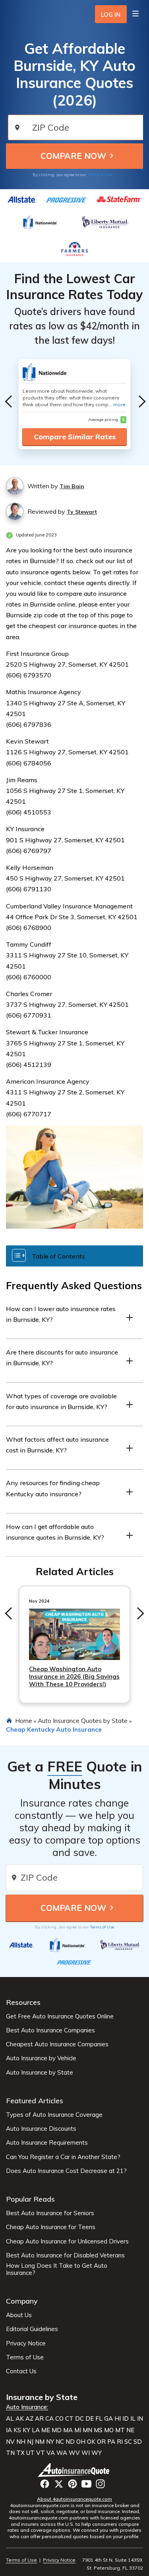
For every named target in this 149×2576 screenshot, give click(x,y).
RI (120, 2442)
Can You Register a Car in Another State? (63, 2157)
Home (24, 1721)
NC (60, 2442)
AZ (29, 2419)
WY (97, 2453)
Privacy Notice (26, 2343)
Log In (111, 15)
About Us (19, 2315)
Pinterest (73, 2484)
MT (120, 2430)
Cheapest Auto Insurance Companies (57, 2044)
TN (10, 2453)
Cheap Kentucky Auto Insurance (54, 1729)
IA (9, 2430)
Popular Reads (30, 2199)
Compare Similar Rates (75, 437)
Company (22, 2301)
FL (99, 2419)
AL (10, 2419)
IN (140, 2419)
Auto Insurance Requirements (47, 2143)
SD (138, 2442)
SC (128, 2442)
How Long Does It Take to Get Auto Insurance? (57, 2269)
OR (101, 2442)
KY (26, 2430)
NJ (30, 2442)
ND (70, 2442)
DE (90, 2419)
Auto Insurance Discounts (41, 2129)
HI (118, 2419)
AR (39, 2419)
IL (133, 2419)
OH (81, 2442)
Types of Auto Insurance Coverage (54, 2115)
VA (51, 2453)
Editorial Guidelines (32, 2329)
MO (109, 2430)
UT (30, 2453)
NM (40, 2442)
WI (86, 2453)
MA (68, 2430)
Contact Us (21, 2371)
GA (108, 2419)
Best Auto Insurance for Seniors (50, 2213)
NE (130, 2430)
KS (17, 2430)
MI (78, 2430)
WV (74, 2453)
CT (69, 2419)
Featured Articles (35, 2101)
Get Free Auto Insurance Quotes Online (60, 2016)
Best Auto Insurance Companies (50, 2030)
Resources (23, 2002)
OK (91, 2442)
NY (50, 2442)
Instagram (100, 2484)
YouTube (86, 2484)
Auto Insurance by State (40, 2073)
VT (41, 2453)
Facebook (45, 2484)
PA (111, 2442)
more (119, 404)
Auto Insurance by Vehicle (41, 2058)
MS (98, 2430)
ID (126, 2419)
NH (21, 2442)
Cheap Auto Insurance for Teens (51, 2227)
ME (46, 2430)
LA (36, 2430)
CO (59, 2419)
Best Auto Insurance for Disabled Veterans (65, 2255)
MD (57, 2430)
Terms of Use (100, 175)
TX (20, 2453)
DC (79, 2419)
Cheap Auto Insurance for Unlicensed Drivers (67, 2241)
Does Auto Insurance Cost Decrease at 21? (66, 2171)
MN (87, 2430)
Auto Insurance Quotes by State (83, 1721)
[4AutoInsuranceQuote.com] (74, 2470)
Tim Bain (72, 486)
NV (10, 2442)
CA (49, 2419)
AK (20, 2419)
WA (62, 2453)
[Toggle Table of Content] (74, 1256)
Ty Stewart (82, 512)
